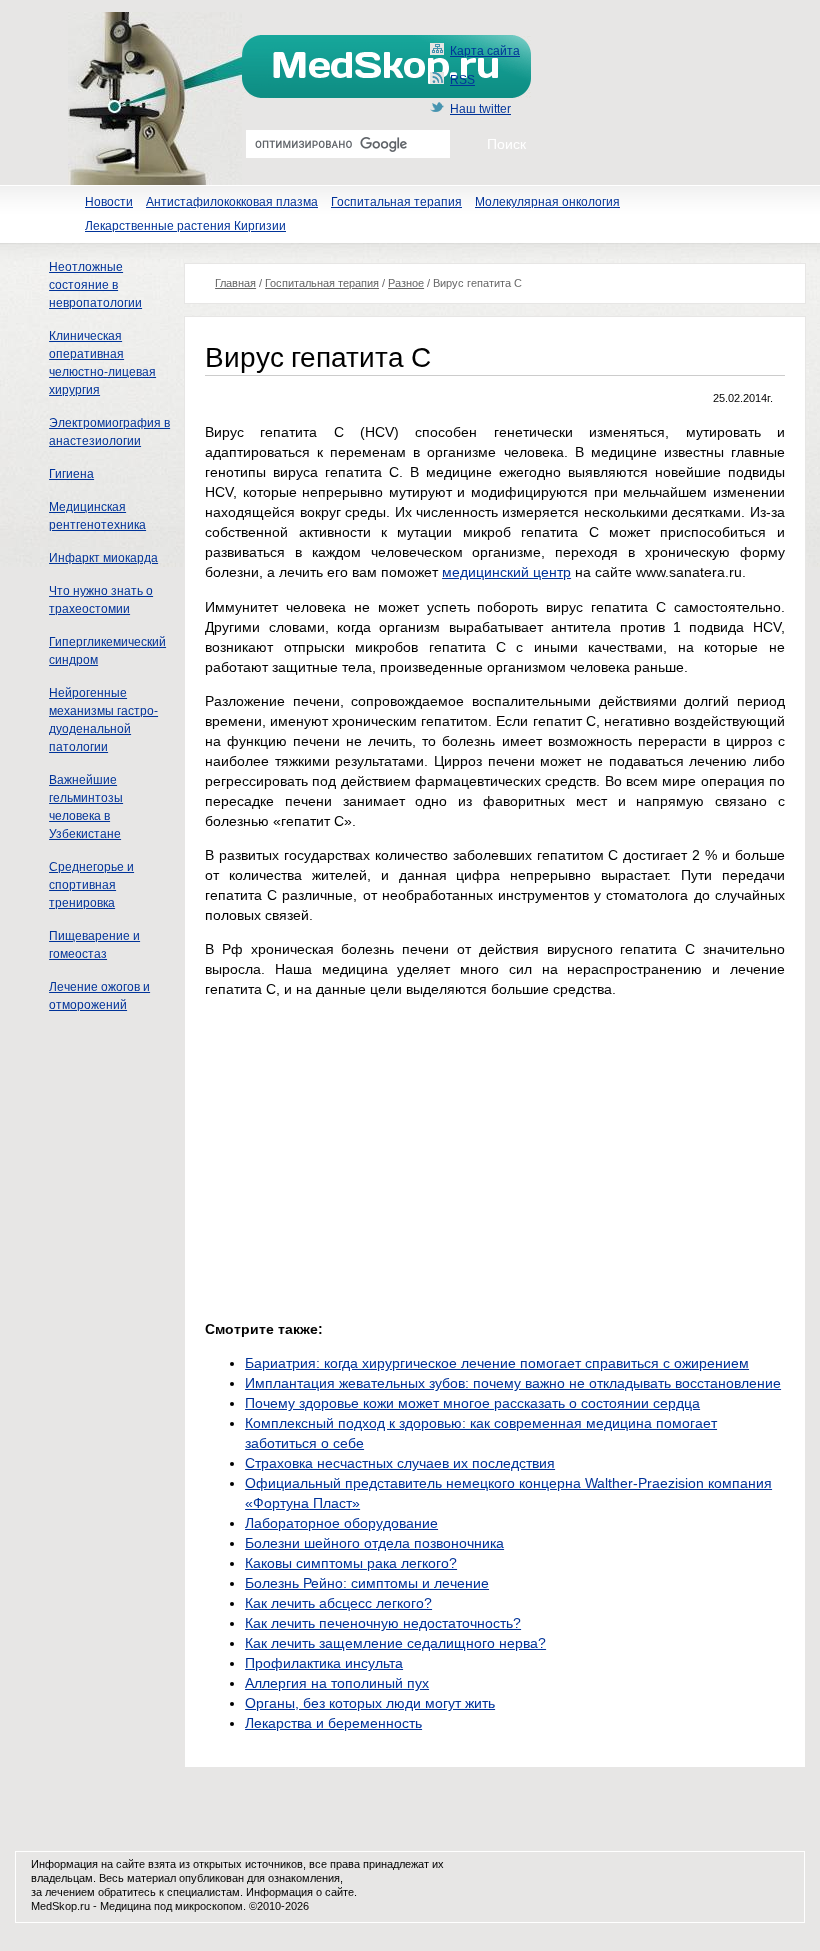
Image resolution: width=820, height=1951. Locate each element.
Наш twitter (480, 109)
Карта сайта (485, 51)
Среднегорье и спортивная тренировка (91, 885)
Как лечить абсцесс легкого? (338, 1603)
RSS (462, 80)
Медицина (125, 1906)
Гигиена (71, 474)
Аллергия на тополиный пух (337, 1683)
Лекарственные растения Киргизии (185, 226)
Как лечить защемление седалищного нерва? (395, 1643)
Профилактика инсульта (324, 1663)
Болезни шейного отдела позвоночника (374, 1543)
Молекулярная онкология (547, 202)
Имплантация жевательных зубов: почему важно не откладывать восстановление (513, 1383)
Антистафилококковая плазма (232, 202)
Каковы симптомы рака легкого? (351, 1563)
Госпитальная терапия (396, 202)
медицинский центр (506, 572)
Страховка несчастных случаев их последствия (400, 1463)
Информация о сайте (300, 1892)
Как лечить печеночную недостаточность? (383, 1623)
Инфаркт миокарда (103, 558)
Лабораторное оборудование (341, 1523)
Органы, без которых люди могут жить (370, 1703)
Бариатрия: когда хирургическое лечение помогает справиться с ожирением (497, 1363)
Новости (109, 202)
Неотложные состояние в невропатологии (95, 285)
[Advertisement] (373, 1154)
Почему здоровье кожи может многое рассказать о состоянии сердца (472, 1403)
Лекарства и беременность (333, 1723)
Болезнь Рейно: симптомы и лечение (367, 1583)
